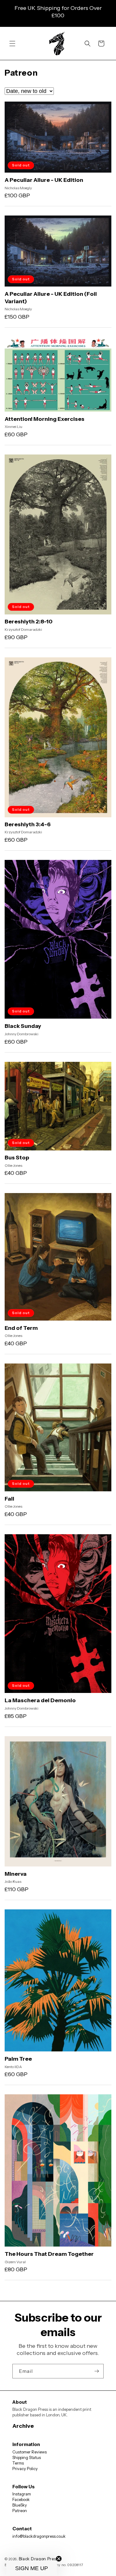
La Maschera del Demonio (40, 1700)
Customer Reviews (30, 2452)
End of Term (21, 1328)
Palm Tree (18, 2059)
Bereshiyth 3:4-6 (28, 824)
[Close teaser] (59, 2559)
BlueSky (20, 2505)
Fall (9, 1499)
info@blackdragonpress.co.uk (39, 2536)
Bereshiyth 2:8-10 (29, 622)
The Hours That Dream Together (49, 2254)
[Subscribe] (97, 2371)
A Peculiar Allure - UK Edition (44, 180)
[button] (12, 44)
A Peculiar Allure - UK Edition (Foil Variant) (51, 297)
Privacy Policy (25, 2469)
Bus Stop (17, 1158)
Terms (18, 2463)
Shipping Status (27, 2457)
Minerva (16, 1874)
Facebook (21, 2499)
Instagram (22, 2494)
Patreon (20, 2511)
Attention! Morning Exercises (45, 419)
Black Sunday (23, 1026)
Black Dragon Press (39, 2559)
